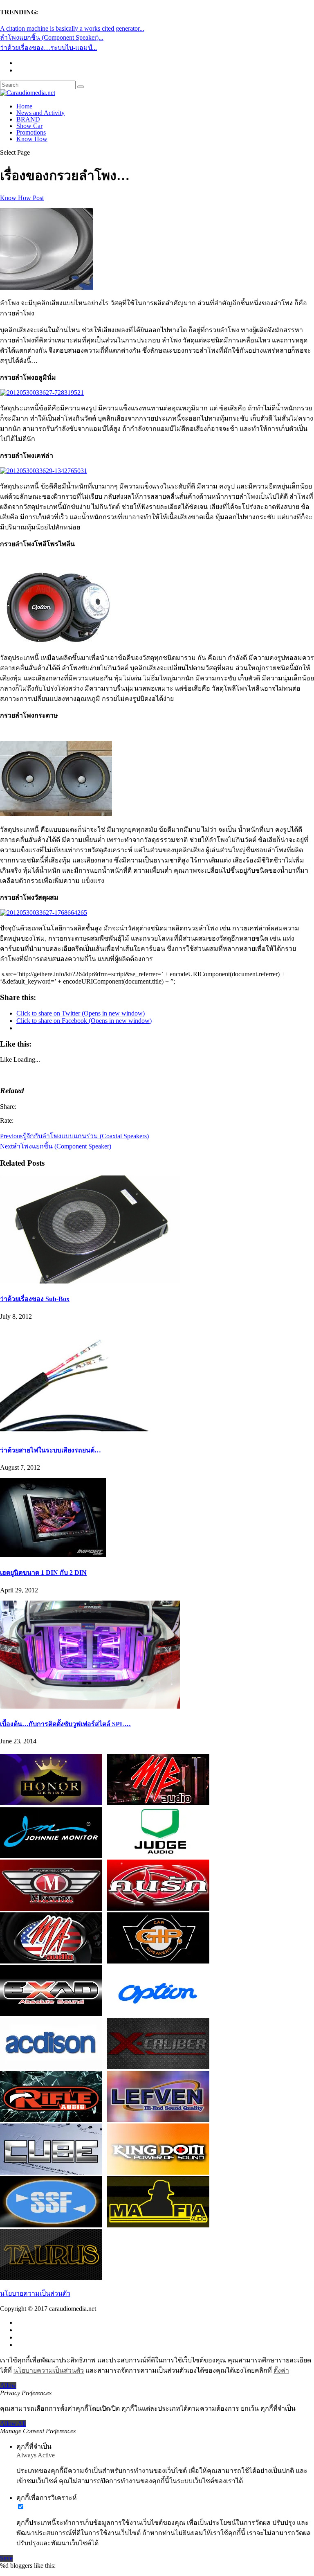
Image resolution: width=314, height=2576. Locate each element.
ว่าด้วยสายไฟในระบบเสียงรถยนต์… (50, 1450)
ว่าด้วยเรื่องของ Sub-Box (35, 1299)
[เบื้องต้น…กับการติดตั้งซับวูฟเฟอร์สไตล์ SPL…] (90, 1706)
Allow (8, 2386)
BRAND (28, 119)
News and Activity (40, 113)
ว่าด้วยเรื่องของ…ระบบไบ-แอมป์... (48, 48)
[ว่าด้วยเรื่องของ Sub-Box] (90, 1281)
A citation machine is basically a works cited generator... (72, 28)
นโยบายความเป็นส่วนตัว (35, 2293)
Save (6, 2558)
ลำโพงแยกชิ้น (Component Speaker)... (52, 37)
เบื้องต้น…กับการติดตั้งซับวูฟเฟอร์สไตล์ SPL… (65, 1724)
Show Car (29, 126)
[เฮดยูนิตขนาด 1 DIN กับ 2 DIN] (53, 1555)
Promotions (31, 132)
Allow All (13, 2424)
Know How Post (22, 198)
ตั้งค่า (281, 2370)
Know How (32, 139)
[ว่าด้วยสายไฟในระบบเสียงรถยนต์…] (90, 1433)
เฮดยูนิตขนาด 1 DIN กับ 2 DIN (43, 1573)
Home (24, 106)
